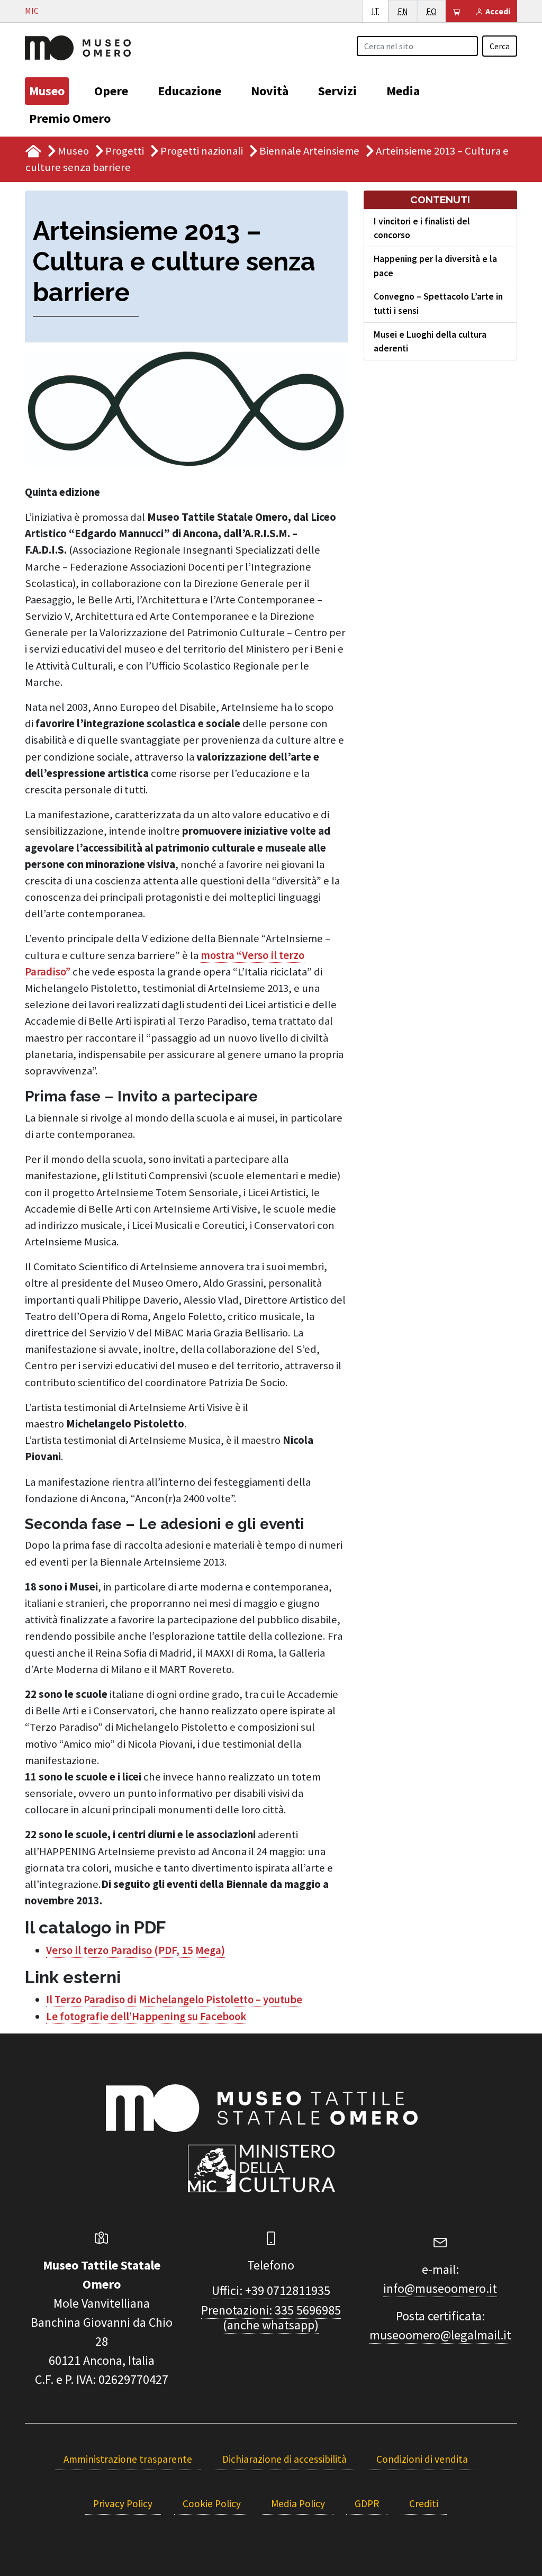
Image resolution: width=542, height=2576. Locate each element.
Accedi (497, 11)
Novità (270, 91)
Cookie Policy (212, 2503)
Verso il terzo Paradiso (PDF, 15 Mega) (135, 1950)
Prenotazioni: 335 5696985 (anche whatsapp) (271, 2318)
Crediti (424, 2503)
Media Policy (298, 2503)
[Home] (78, 47)
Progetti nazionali (202, 151)
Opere (111, 91)
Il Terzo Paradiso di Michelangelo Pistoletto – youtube (174, 2000)
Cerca (500, 46)
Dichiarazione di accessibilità (284, 2459)
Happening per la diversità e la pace (435, 266)
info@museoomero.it (440, 2288)
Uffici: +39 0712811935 (271, 2290)
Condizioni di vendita (422, 2459)
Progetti (125, 151)
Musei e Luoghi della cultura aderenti (430, 341)
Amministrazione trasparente (128, 2459)
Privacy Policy (123, 2503)
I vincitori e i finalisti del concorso (422, 228)
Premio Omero (70, 118)
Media (403, 91)
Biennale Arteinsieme (309, 151)
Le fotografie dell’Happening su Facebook (146, 2017)
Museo (47, 91)
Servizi (337, 91)
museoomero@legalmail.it (440, 2335)
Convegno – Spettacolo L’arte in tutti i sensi (438, 303)
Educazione (189, 91)
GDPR (367, 2503)
